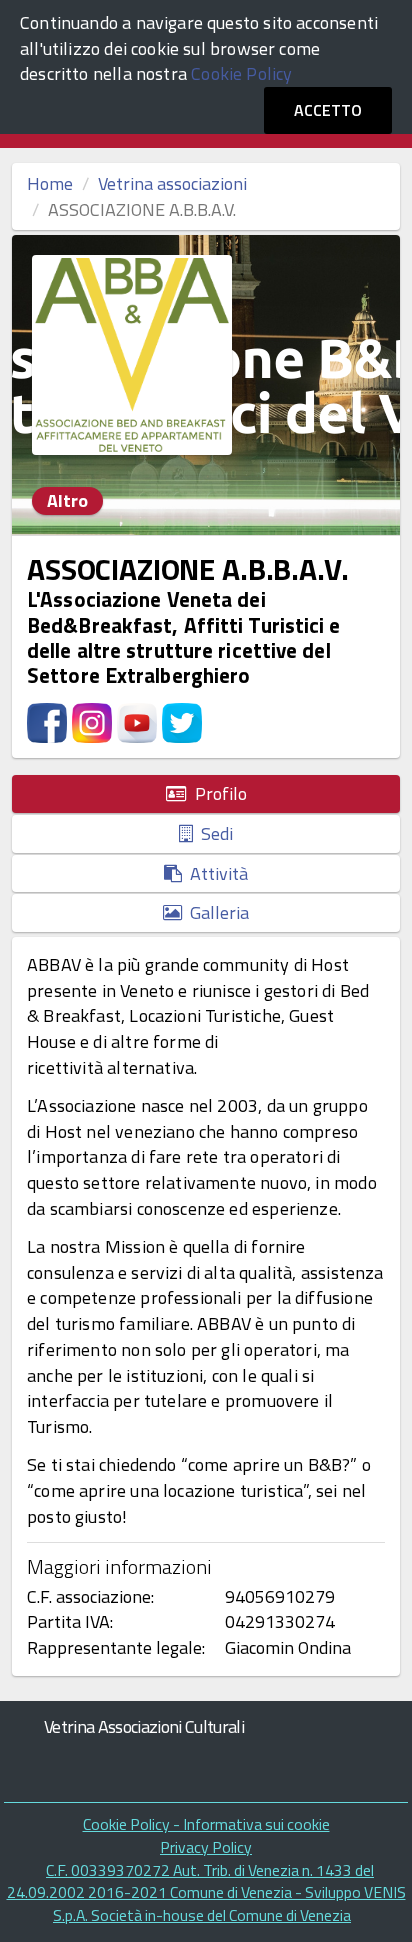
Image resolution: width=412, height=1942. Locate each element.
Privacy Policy (206, 1847)
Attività (215, 873)
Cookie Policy (241, 73)
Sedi (213, 833)
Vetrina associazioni (172, 183)
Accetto (328, 110)
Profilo (217, 793)
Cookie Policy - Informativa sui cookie (206, 1824)
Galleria (215, 912)
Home (50, 183)
